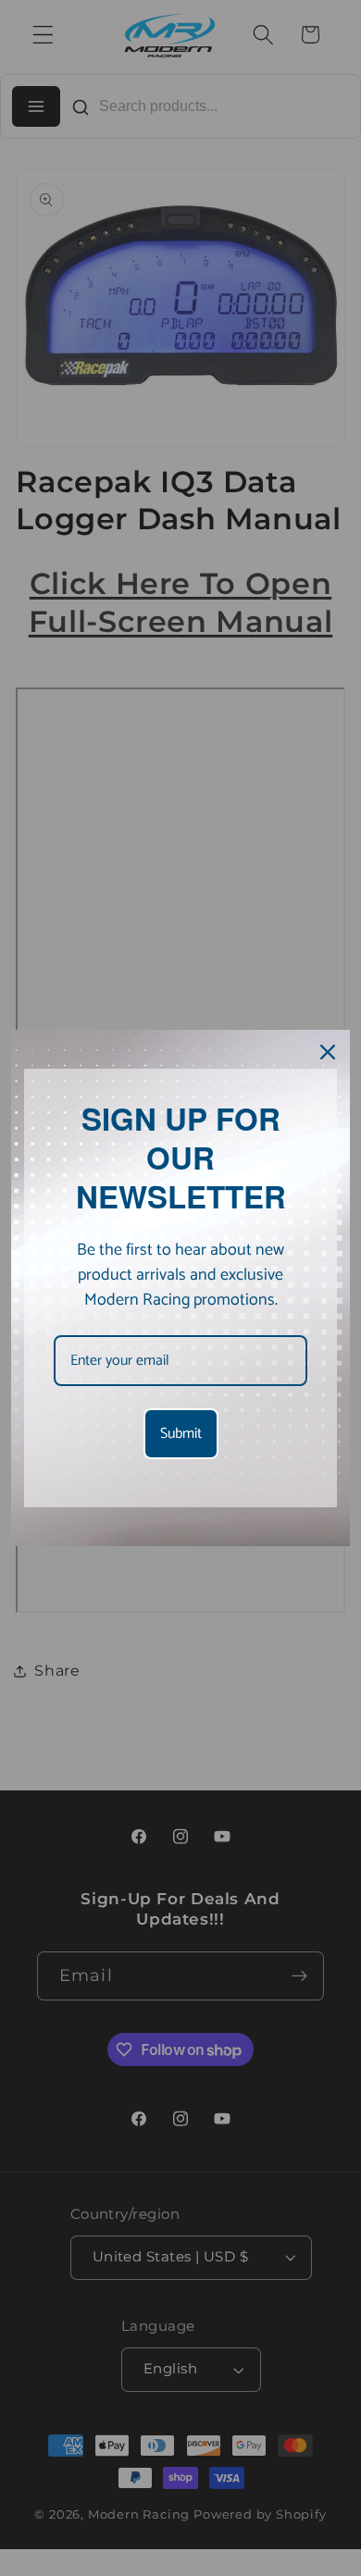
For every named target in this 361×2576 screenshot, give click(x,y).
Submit (181, 1434)
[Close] (328, 1052)
